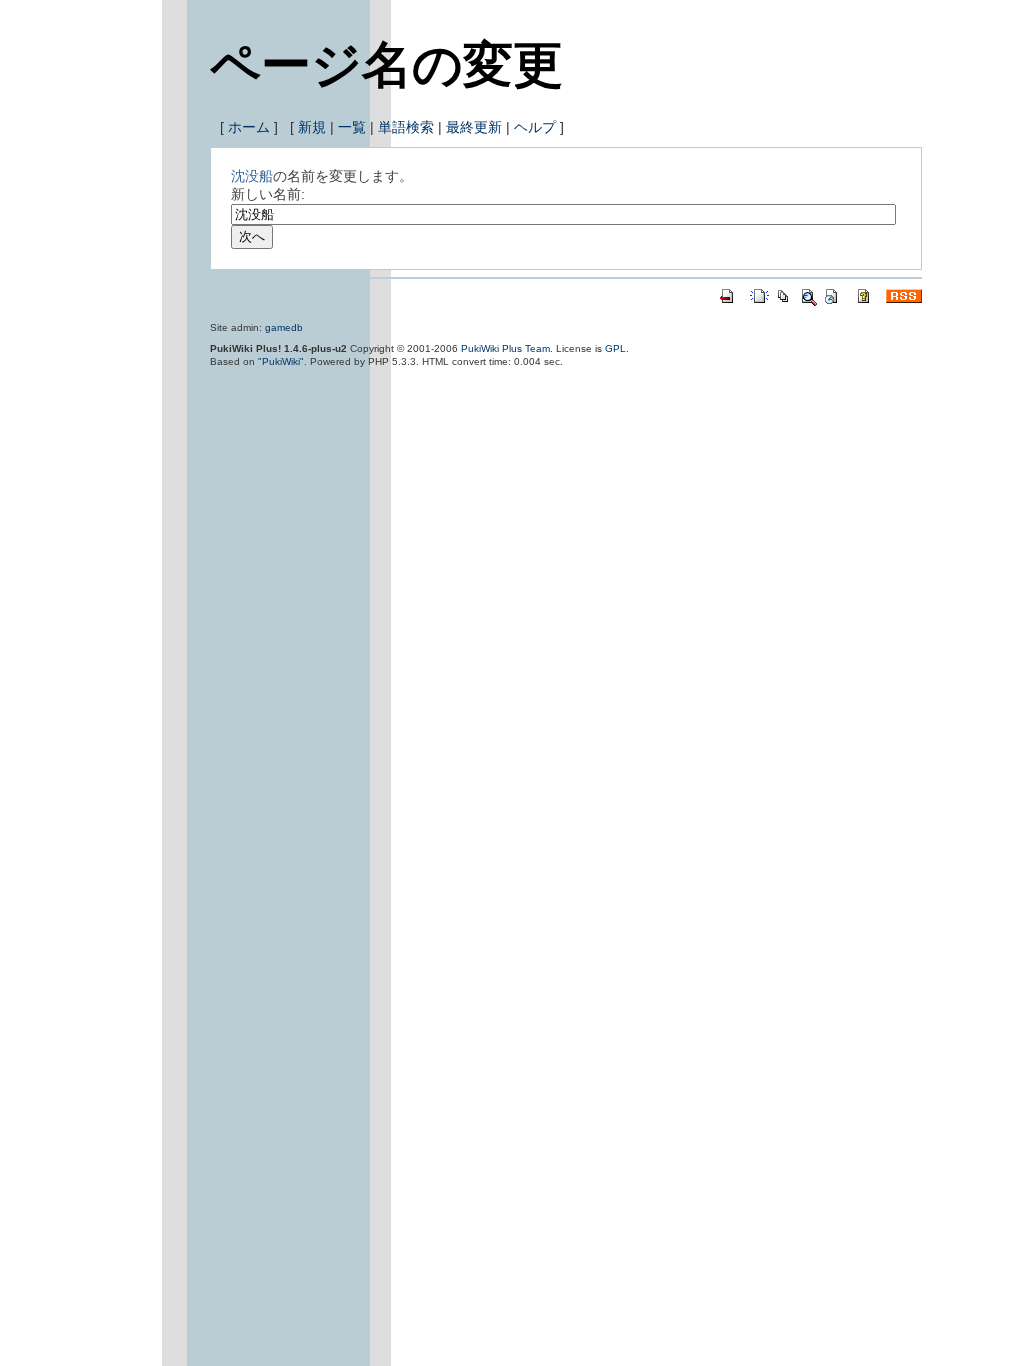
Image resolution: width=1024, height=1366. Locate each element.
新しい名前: (268, 194)
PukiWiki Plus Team (505, 348)
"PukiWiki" (281, 361)
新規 (312, 127)
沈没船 (252, 176)
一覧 (352, 127)
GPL (615, 348)
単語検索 (406, 127)
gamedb (284, 327)
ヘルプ (535, 127)
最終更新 (474, 127)
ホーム (249, 127)
